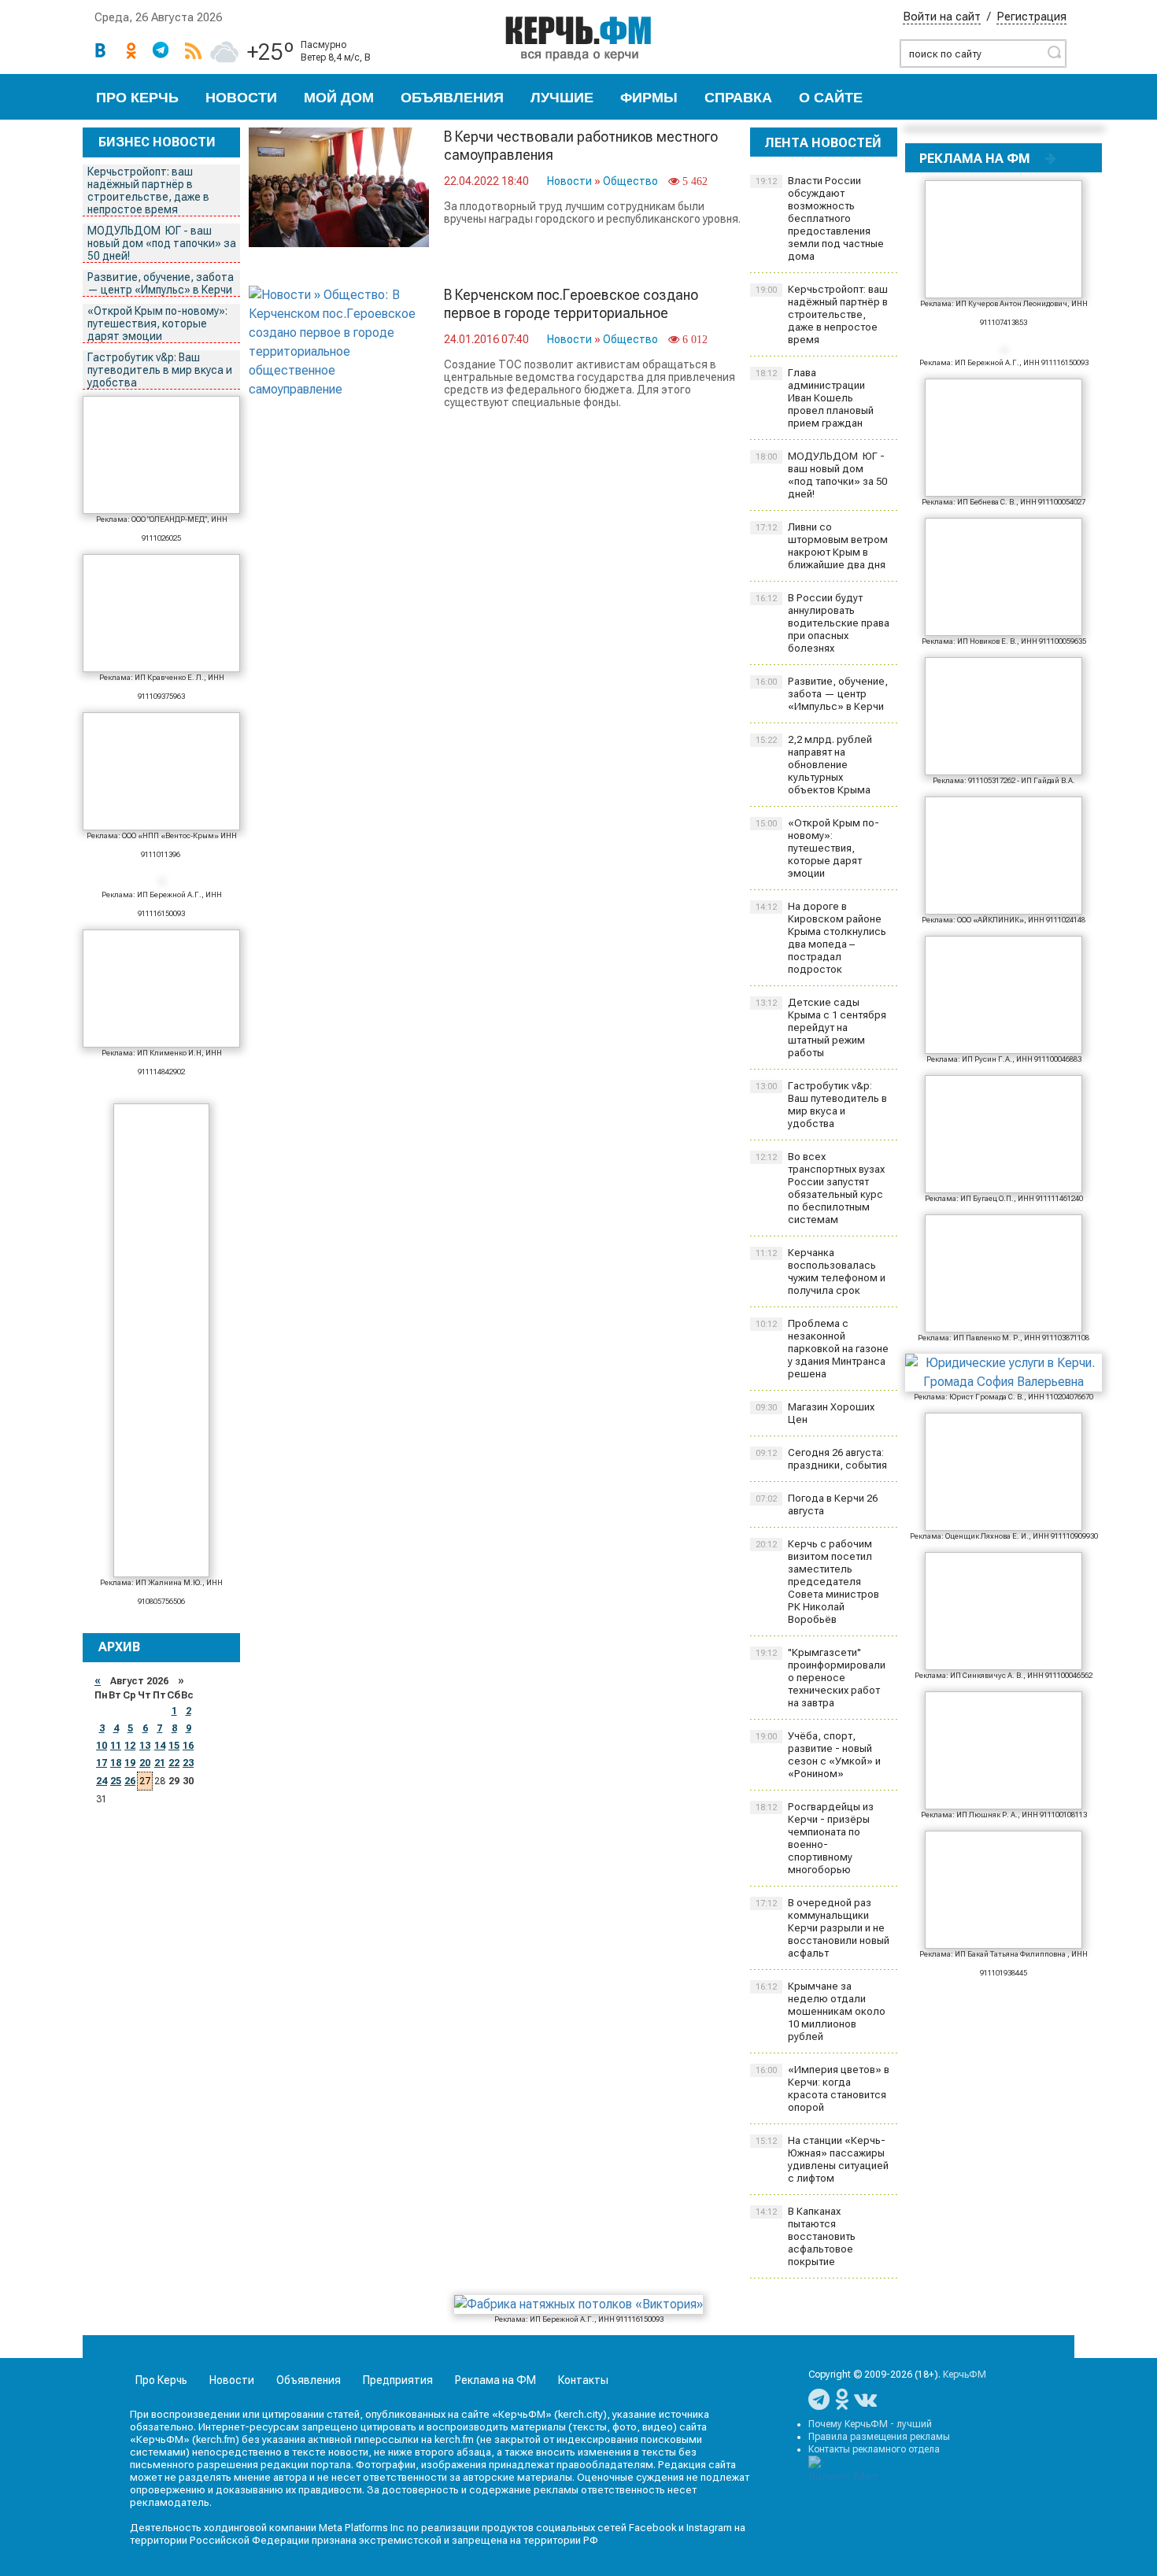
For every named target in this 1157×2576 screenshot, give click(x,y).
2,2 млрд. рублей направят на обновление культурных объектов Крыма (814, 765)
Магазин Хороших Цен (815, 1413)
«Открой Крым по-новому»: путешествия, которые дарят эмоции (157, 323)
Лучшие (562, 98)
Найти (1054, 52)
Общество (630, 181)
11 (116, 1746)
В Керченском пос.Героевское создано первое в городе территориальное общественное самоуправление (571, 313)
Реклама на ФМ (495, 2380)
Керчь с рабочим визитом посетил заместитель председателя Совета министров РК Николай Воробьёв (817, 1582)
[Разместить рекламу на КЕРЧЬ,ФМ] (1051, 158)
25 (116, 1781)
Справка (738, 98)
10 (102, 1746)
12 (130, 1746)
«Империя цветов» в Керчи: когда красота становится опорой (822, 2088)
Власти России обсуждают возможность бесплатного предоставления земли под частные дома (820, 218)
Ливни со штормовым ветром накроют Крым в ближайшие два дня (822, 546)
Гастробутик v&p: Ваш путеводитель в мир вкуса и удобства (160, 370)
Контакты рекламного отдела (874, 2449)
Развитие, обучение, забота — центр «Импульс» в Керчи (161, 283)
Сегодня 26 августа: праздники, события (821, 1459)
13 (145, 1746)
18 (116, 1763)
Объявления (452, 98)
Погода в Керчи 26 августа (817, 1504)
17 (102, 1763)
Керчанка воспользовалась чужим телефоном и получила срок (821, 1271)
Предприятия (398, 2380)
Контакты (583, 2380)
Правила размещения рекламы (879, 2437)
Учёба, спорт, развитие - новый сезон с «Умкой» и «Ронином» (818, 1755)
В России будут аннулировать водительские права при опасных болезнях (822, 623)
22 (174, 1763)
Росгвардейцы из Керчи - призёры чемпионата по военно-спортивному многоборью (815, 1838)
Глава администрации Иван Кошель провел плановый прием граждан (815, 398)
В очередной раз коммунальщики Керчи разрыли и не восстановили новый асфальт (822, 1928)
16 (188, 1746)
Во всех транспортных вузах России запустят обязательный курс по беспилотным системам (820, 1188)
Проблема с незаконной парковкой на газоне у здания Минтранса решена (822, 1349)
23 (188, 1763)
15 (174, 1746)
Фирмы (649, 98)
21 (160, 1763)
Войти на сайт (942, 17)
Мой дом (339, 98)
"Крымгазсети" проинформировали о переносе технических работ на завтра (821, 1678)
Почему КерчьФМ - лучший (870, 2424)
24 (102, 1781)
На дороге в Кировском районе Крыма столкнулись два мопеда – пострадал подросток (821, 938)
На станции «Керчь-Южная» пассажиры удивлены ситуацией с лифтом (822, 2159)
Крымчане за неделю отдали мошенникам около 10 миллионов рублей (821, 2011)
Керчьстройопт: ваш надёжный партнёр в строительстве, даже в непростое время (148, 190)
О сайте (831, 98)
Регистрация (1031, 17)
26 (130, 1781)
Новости (241, 98)
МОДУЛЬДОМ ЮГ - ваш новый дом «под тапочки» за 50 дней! (162, 243)
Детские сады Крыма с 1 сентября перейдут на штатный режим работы (821, 1027)
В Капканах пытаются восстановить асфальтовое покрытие (806, 2236)
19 (130, 1763)
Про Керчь (137, 98)
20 (145, 1763)
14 (160, 1746)
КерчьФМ (965, 2375)
